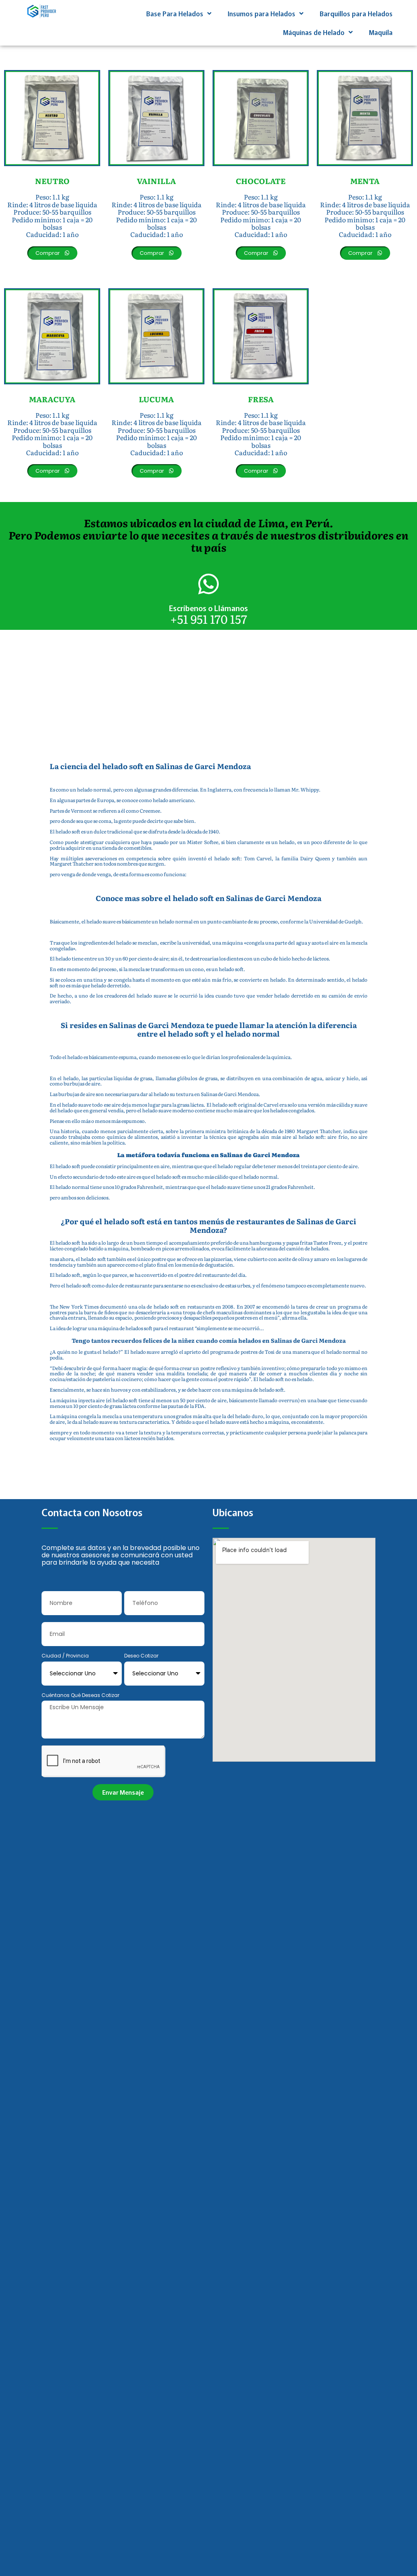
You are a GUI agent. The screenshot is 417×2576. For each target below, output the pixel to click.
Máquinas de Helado (314, 32)
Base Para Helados (175, 13)
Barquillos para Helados (356, 13)
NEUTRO (52, 181)
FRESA (261, 399)
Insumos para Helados (261, 13)
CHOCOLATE (261, 181)
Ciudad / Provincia (65, 1656)
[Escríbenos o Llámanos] (208, 584)
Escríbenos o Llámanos (208, 608)
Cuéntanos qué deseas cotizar (80, 1696)
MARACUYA (52, 399)
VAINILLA (156, 181)
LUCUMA (156, 399)
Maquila (381, 32)
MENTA (365, 181)
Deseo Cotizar (141, 1656)
